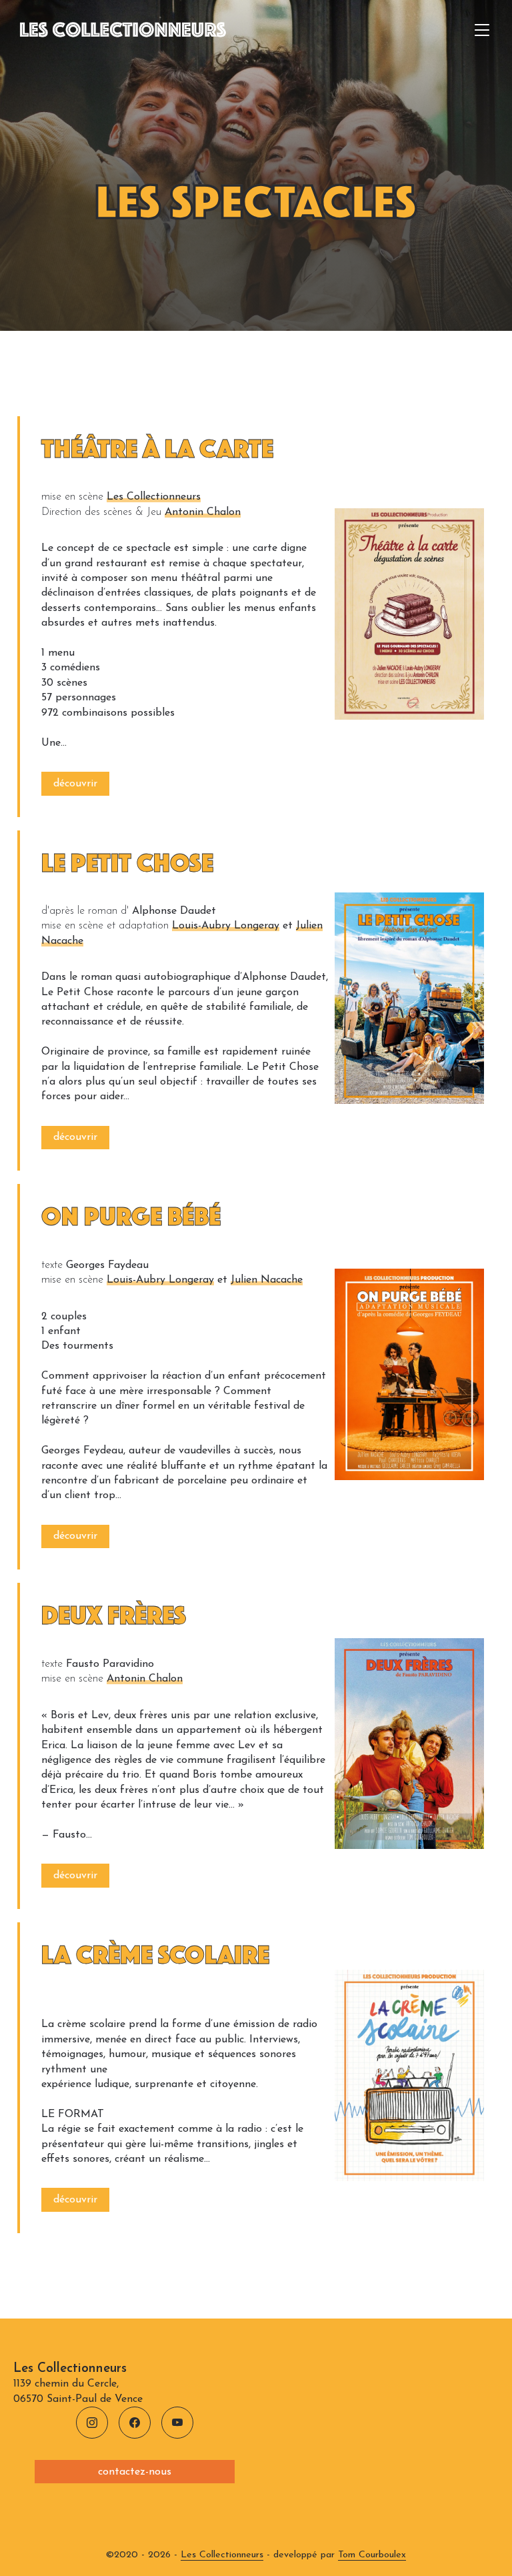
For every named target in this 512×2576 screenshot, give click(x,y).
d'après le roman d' (85, 911)
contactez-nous (135, 2472)
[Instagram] (92, 2423)
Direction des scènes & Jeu (101, 512)
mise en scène (72, 497)
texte (52, 1265)
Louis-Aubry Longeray (226, 926)
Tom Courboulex (372, 2555)
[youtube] (177, 2423)
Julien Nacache (267, 1280)
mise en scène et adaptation (105, 926)
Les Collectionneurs (154, 497)
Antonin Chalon (203, 512)
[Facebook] (135, 2423)
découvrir (75, 784)
